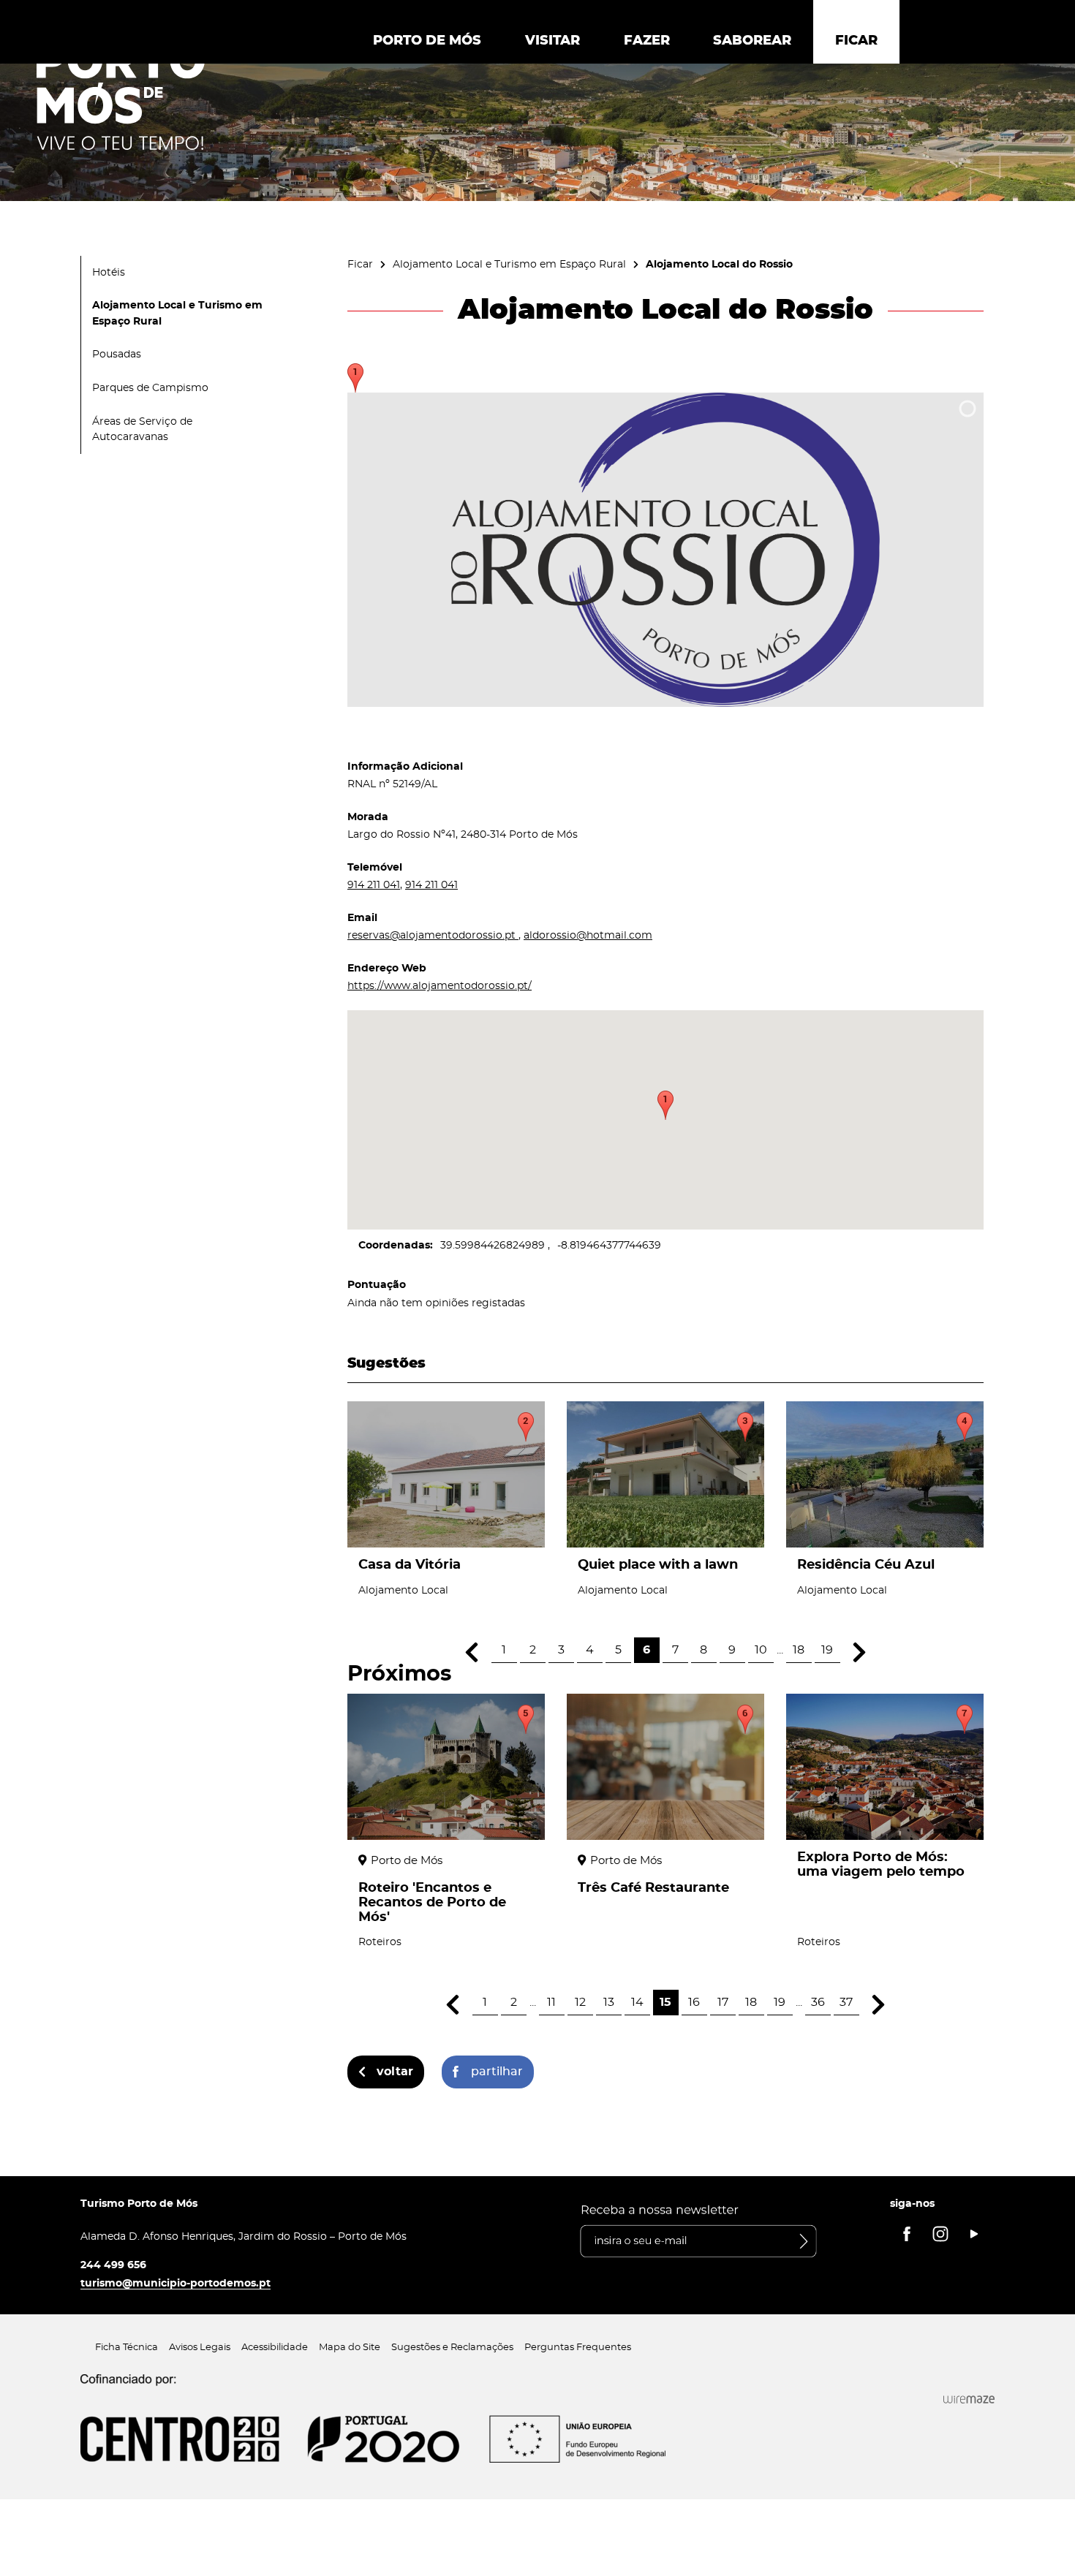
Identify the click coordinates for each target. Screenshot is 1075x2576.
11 (551, 2002)
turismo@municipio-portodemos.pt (176, 2283)
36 (818, 2002)
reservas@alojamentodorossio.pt (433, 935)
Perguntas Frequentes (578, 2348)
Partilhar (497, 2072)
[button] (665, 1105)
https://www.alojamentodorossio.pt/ (440, 986)
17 (723, 2002)
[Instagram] (940, 2234)
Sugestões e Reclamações (452, 2348)
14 (637, 2002)
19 (827, 1650)
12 (580, 2002)
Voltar (395, 2072)
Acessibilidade (275, 2348)
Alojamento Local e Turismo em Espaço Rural (509, 264)
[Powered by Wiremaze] (969, 2400)
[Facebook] (907, 2234)
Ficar (360, 264)
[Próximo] (860, 1652)
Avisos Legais (200, 2348)
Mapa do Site (350, 2348)
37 (846, 2002)
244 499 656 (113, 2265)
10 (761, 1650)
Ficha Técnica (127, 2348)
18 (799, 1650)
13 (609, 2002)
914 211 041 (374, 885)
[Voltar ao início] (121, 96)
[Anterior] (472, 1652)
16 (694, 2002)
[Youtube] (974, 2234)
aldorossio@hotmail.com (588, 935)
